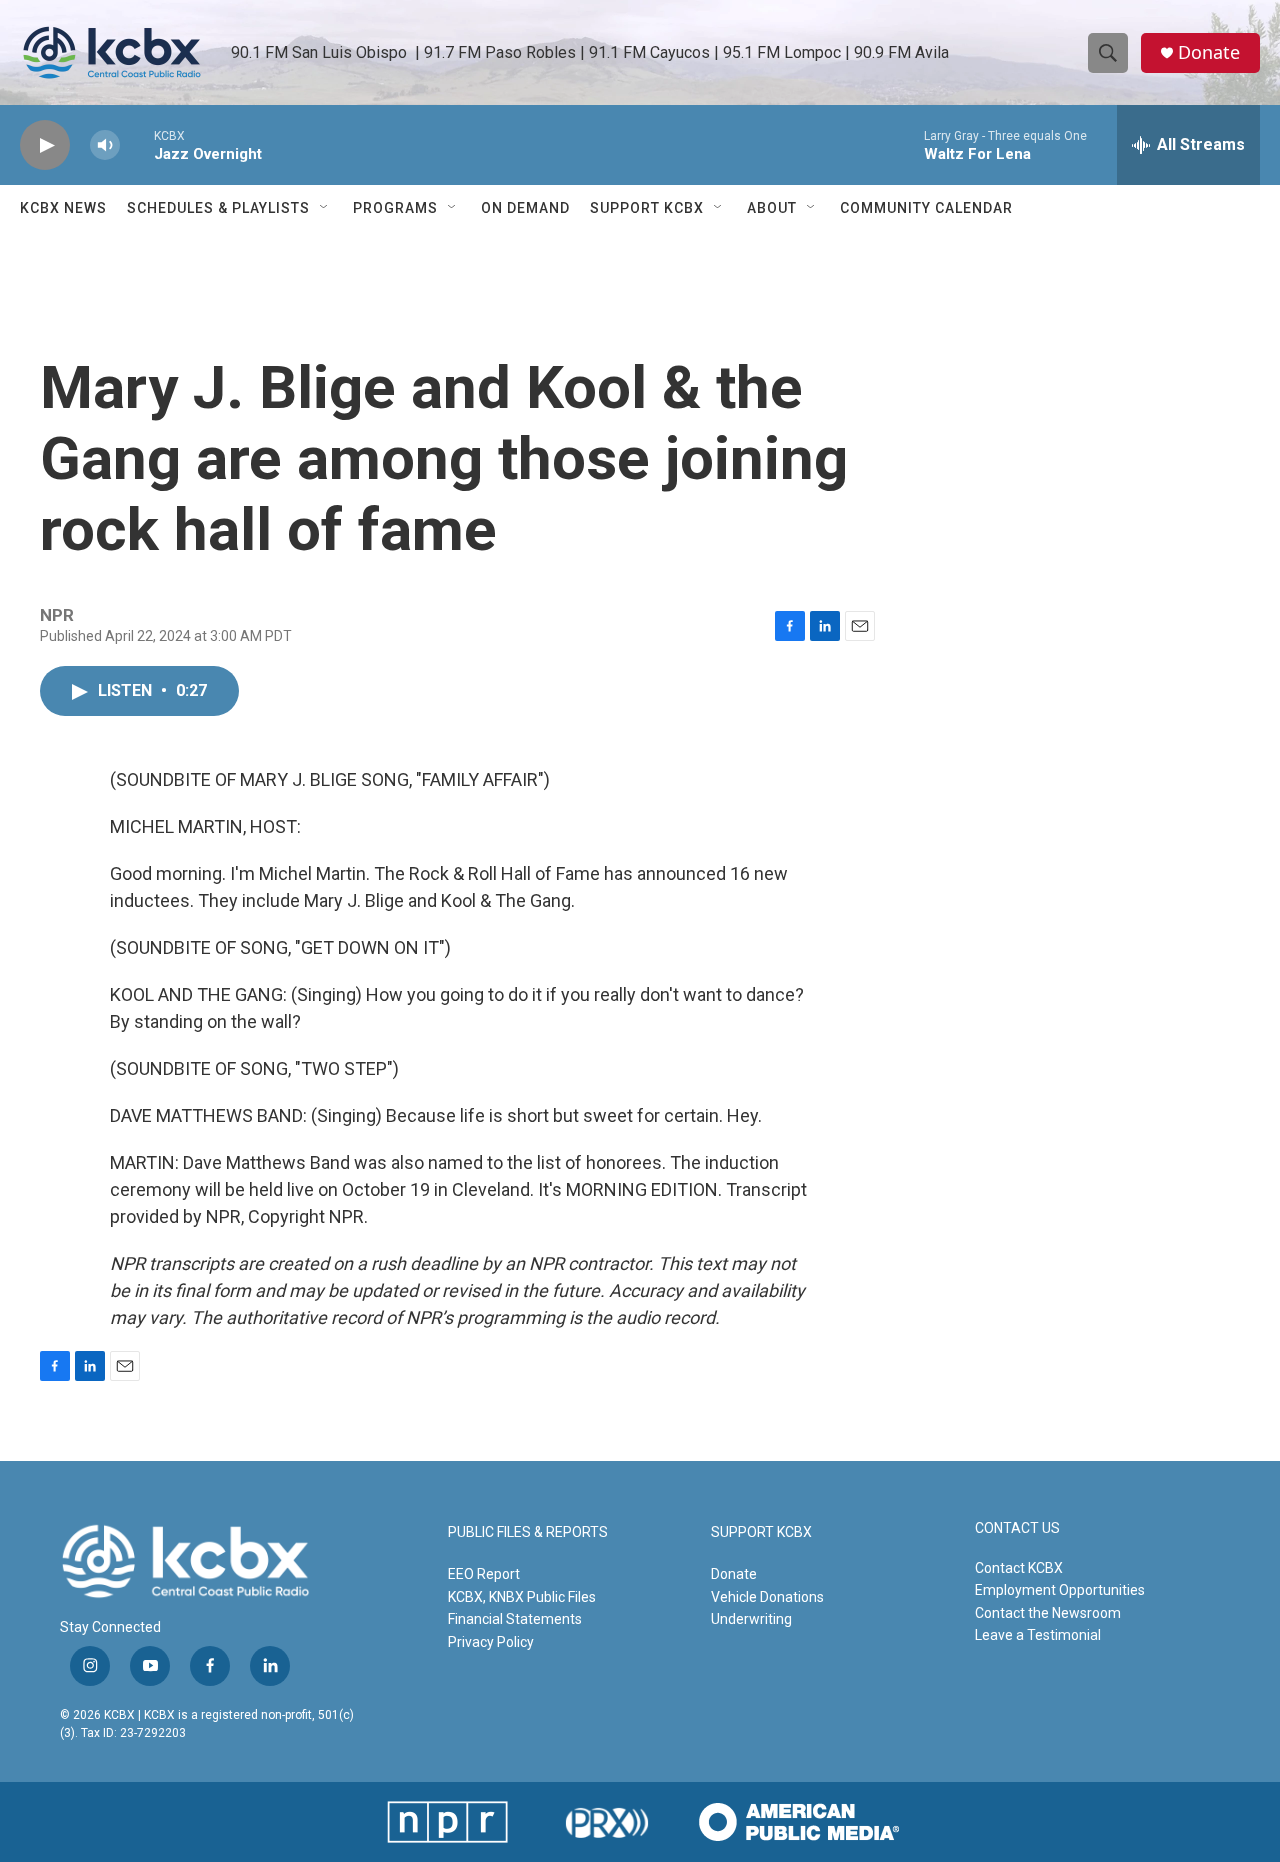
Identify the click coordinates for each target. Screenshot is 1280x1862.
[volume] (105, 145)
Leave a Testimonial (1038, 1635)
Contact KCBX (1019, 1568)
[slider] (137, 144)
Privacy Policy (491, 1642)
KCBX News (63, 208)
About (772, 208)
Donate (1209, 52)
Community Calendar (926, 208)
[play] (45, 145)
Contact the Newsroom (1048, 1613)
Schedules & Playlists (218, 208)
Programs (395, 208)
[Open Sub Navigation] (325, 208)
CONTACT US (1017, 1528)
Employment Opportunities (1060, 1590)
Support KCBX (647, 208)
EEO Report (484, 1574)
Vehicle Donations (767, 1597)
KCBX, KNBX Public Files (522, 1597)
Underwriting (751, 1619)
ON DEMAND (525, 208)
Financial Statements (515, 1619)
